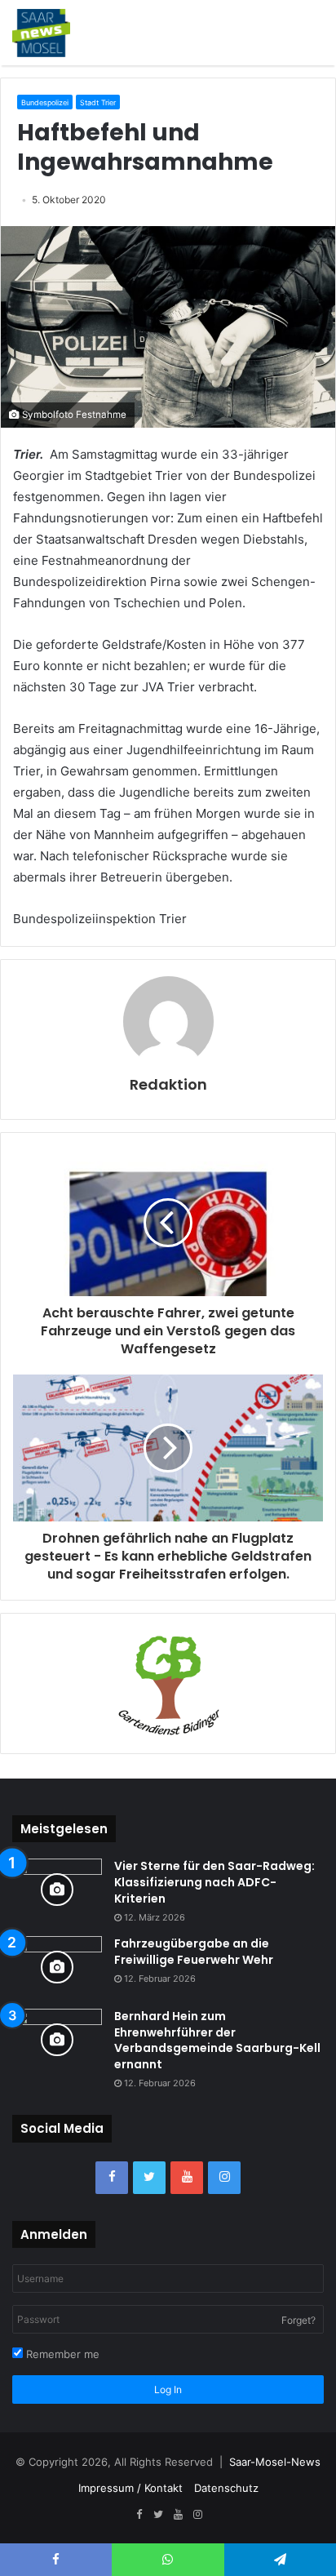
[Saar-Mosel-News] (41, 33)
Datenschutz (226, 2488)
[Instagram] (224, 2178)
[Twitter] (149, 2178)
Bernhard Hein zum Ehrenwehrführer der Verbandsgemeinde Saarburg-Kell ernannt (217, 2040)
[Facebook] (112, 2178)
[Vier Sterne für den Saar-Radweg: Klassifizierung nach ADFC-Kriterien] (57, 1889)
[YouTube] (187, 2178)
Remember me (61, 2354)
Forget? (298, 2320)
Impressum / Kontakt (130, 2488)
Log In (168, 2389)
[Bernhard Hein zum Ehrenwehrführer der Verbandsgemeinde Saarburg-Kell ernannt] (57, 2039)
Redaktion (168, 1084)
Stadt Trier (98, 102)
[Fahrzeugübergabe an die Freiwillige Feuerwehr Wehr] (57, 1967)
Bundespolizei (45, 102)
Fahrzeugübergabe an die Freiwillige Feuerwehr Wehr (194, 1952)
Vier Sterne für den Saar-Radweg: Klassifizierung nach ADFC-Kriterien (214, 1882)
